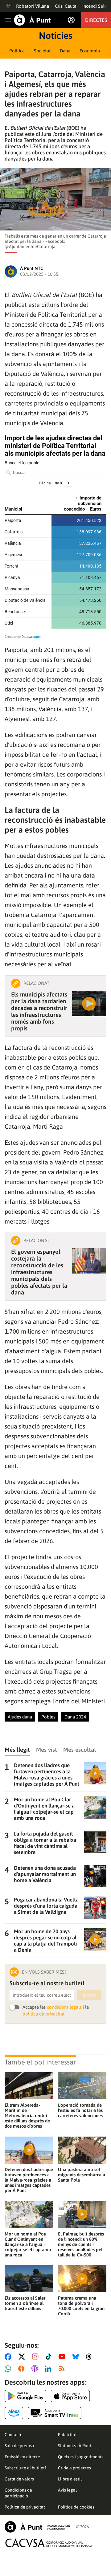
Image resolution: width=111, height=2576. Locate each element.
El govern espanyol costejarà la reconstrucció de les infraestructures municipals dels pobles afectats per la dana (39, 1272)
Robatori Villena (33, 6)
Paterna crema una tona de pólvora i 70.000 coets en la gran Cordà (81, 2306)
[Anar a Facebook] (9, 2357)
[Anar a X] (23, 2357)
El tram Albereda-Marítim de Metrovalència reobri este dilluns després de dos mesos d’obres (27, 2115)
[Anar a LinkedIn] (49, 2369)
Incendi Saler (95, 6)
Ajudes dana (20, 1717)
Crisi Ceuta (66, 6)
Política (17, 51)
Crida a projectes (74, 2468)
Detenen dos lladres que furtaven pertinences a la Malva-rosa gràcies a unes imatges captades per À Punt (29, 2180)
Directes (96, 20)
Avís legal (67, 2490)
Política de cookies (76, 2507)
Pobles (48, 1717)
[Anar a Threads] (90, 2357)
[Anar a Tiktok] (50, 2357)
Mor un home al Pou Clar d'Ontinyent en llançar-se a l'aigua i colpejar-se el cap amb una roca (28, 2244)
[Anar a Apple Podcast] (36, 2369)
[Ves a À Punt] (32, 20)
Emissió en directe (22, 2457)
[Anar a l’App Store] (70, 2396)
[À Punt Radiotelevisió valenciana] (37, 2527)
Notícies (55, 35)
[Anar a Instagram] (37, 2357)
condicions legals (64, 2007)
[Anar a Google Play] (25, 2396)
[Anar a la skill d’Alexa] (14, 2413)
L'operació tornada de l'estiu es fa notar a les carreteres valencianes (80, 2110)
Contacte (14, 2435)
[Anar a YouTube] (63, 2357)
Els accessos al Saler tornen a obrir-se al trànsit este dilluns (25, 2303)
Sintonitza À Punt (75, 2446)
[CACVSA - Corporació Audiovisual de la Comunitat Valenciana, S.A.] (49, 2543)
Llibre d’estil (70, 2479)
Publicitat (67, 2435)
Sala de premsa (19, 2446)
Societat (42, 51)
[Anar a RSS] (63, 2369)
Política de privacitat (25, 2507)
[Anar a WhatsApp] (9, 2369)
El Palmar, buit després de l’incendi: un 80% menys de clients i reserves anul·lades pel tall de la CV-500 (81, 2244)
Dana (65, 51)
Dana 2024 (75, 1717)
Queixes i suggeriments (81, 2457)
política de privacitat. (44, 2014)
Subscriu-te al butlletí (25, 2468)
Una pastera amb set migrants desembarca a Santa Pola (82, 2175)
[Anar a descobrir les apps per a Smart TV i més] (55, 2413)
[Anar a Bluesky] (77, 2357)
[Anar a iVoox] (23, 2369)
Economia (90, 51)
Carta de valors (19, 2479)
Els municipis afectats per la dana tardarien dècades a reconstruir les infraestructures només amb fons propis (39, 1011)
